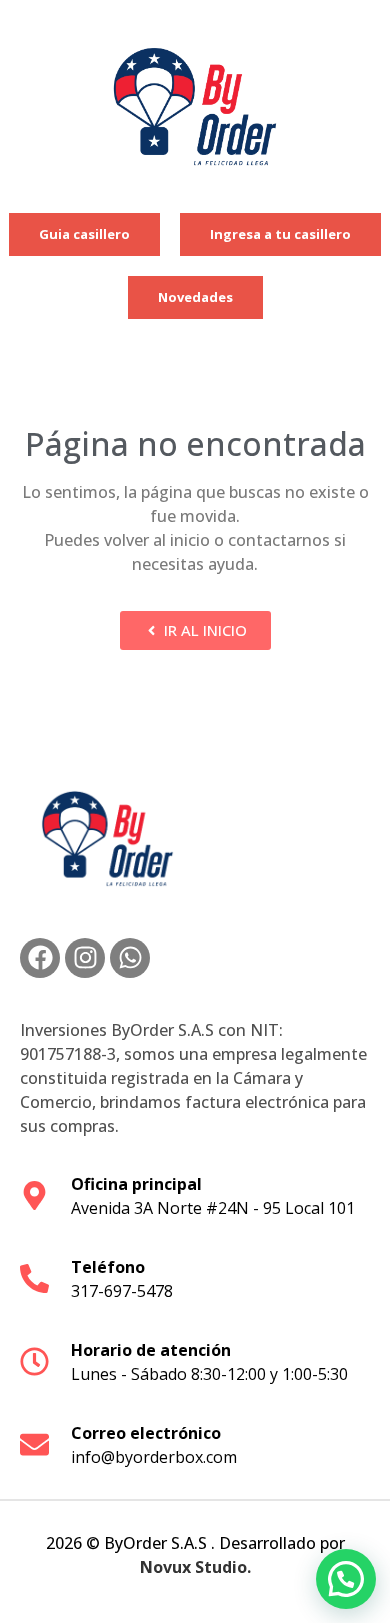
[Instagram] (85, 958)
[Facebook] (40, 958)
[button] (346, 1579)
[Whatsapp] (130, 958)
